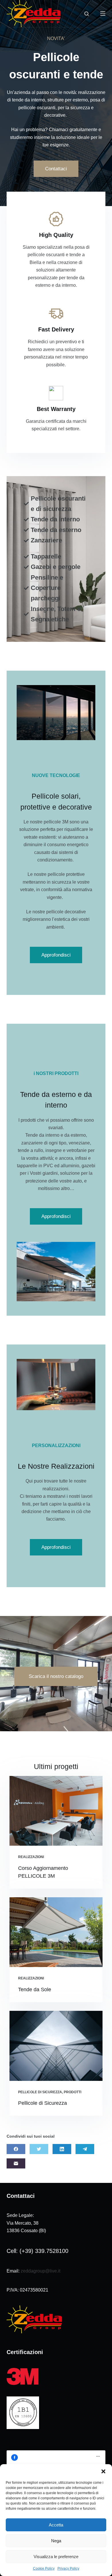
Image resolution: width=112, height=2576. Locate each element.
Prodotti (73, 2092)
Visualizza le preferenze (56, 2557)
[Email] (16, 2163)
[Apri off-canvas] (103, 14)
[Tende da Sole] (56, 1932)
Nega (56, 2541)
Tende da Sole (35, 1989)
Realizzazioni (31, 1857)
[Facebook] (16, 2149)
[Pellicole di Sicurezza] (56, 2046)
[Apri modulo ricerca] (87, 14)
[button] (103, 2471)
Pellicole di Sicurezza (43, 2103)
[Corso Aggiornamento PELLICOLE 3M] (56, 1811)
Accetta (56, 2525)
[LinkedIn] (62, 2149)
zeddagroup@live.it (40, 2271)
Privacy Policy (68, 2569)
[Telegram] (85, 2149)
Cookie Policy (44, 2569)
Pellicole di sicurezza (40, 2092)
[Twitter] (39, 2149)
